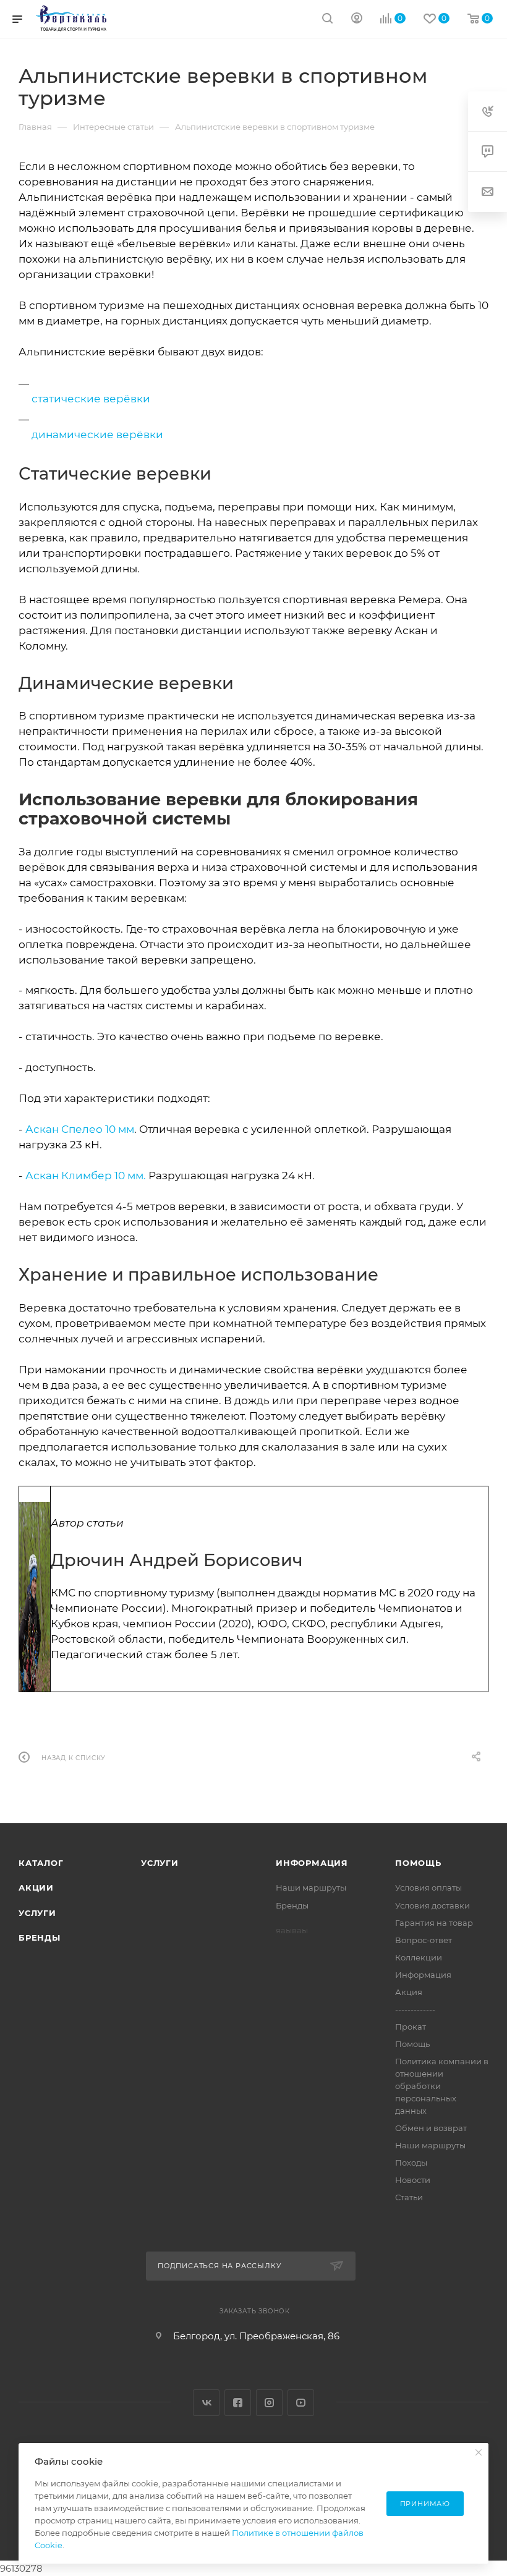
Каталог (41, 1863)
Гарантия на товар (434, 1923)
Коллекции (419, 1957)
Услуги (37, 1913)
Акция (409, 1992)
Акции (36, 1888)
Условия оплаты (428, 1888)
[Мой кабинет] (357, 19)
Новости (413, 2180)
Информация (312, 1863)
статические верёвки (91, 399)
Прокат (411, 2027)
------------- (415, 2009)
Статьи (409, 2197)
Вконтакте (206, 2403)
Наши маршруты (311, 1888)
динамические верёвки (97, 434)
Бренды (40, 1938)
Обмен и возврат (431, 2128)
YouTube (301, 2403)
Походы (411, 2163)
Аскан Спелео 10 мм (80, 1129)
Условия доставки (432, 1905)
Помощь (418, 1863)
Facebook (238, 2403)
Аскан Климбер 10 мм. (86, 1176)
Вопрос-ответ (424, 1940)
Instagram (269, 2403)
